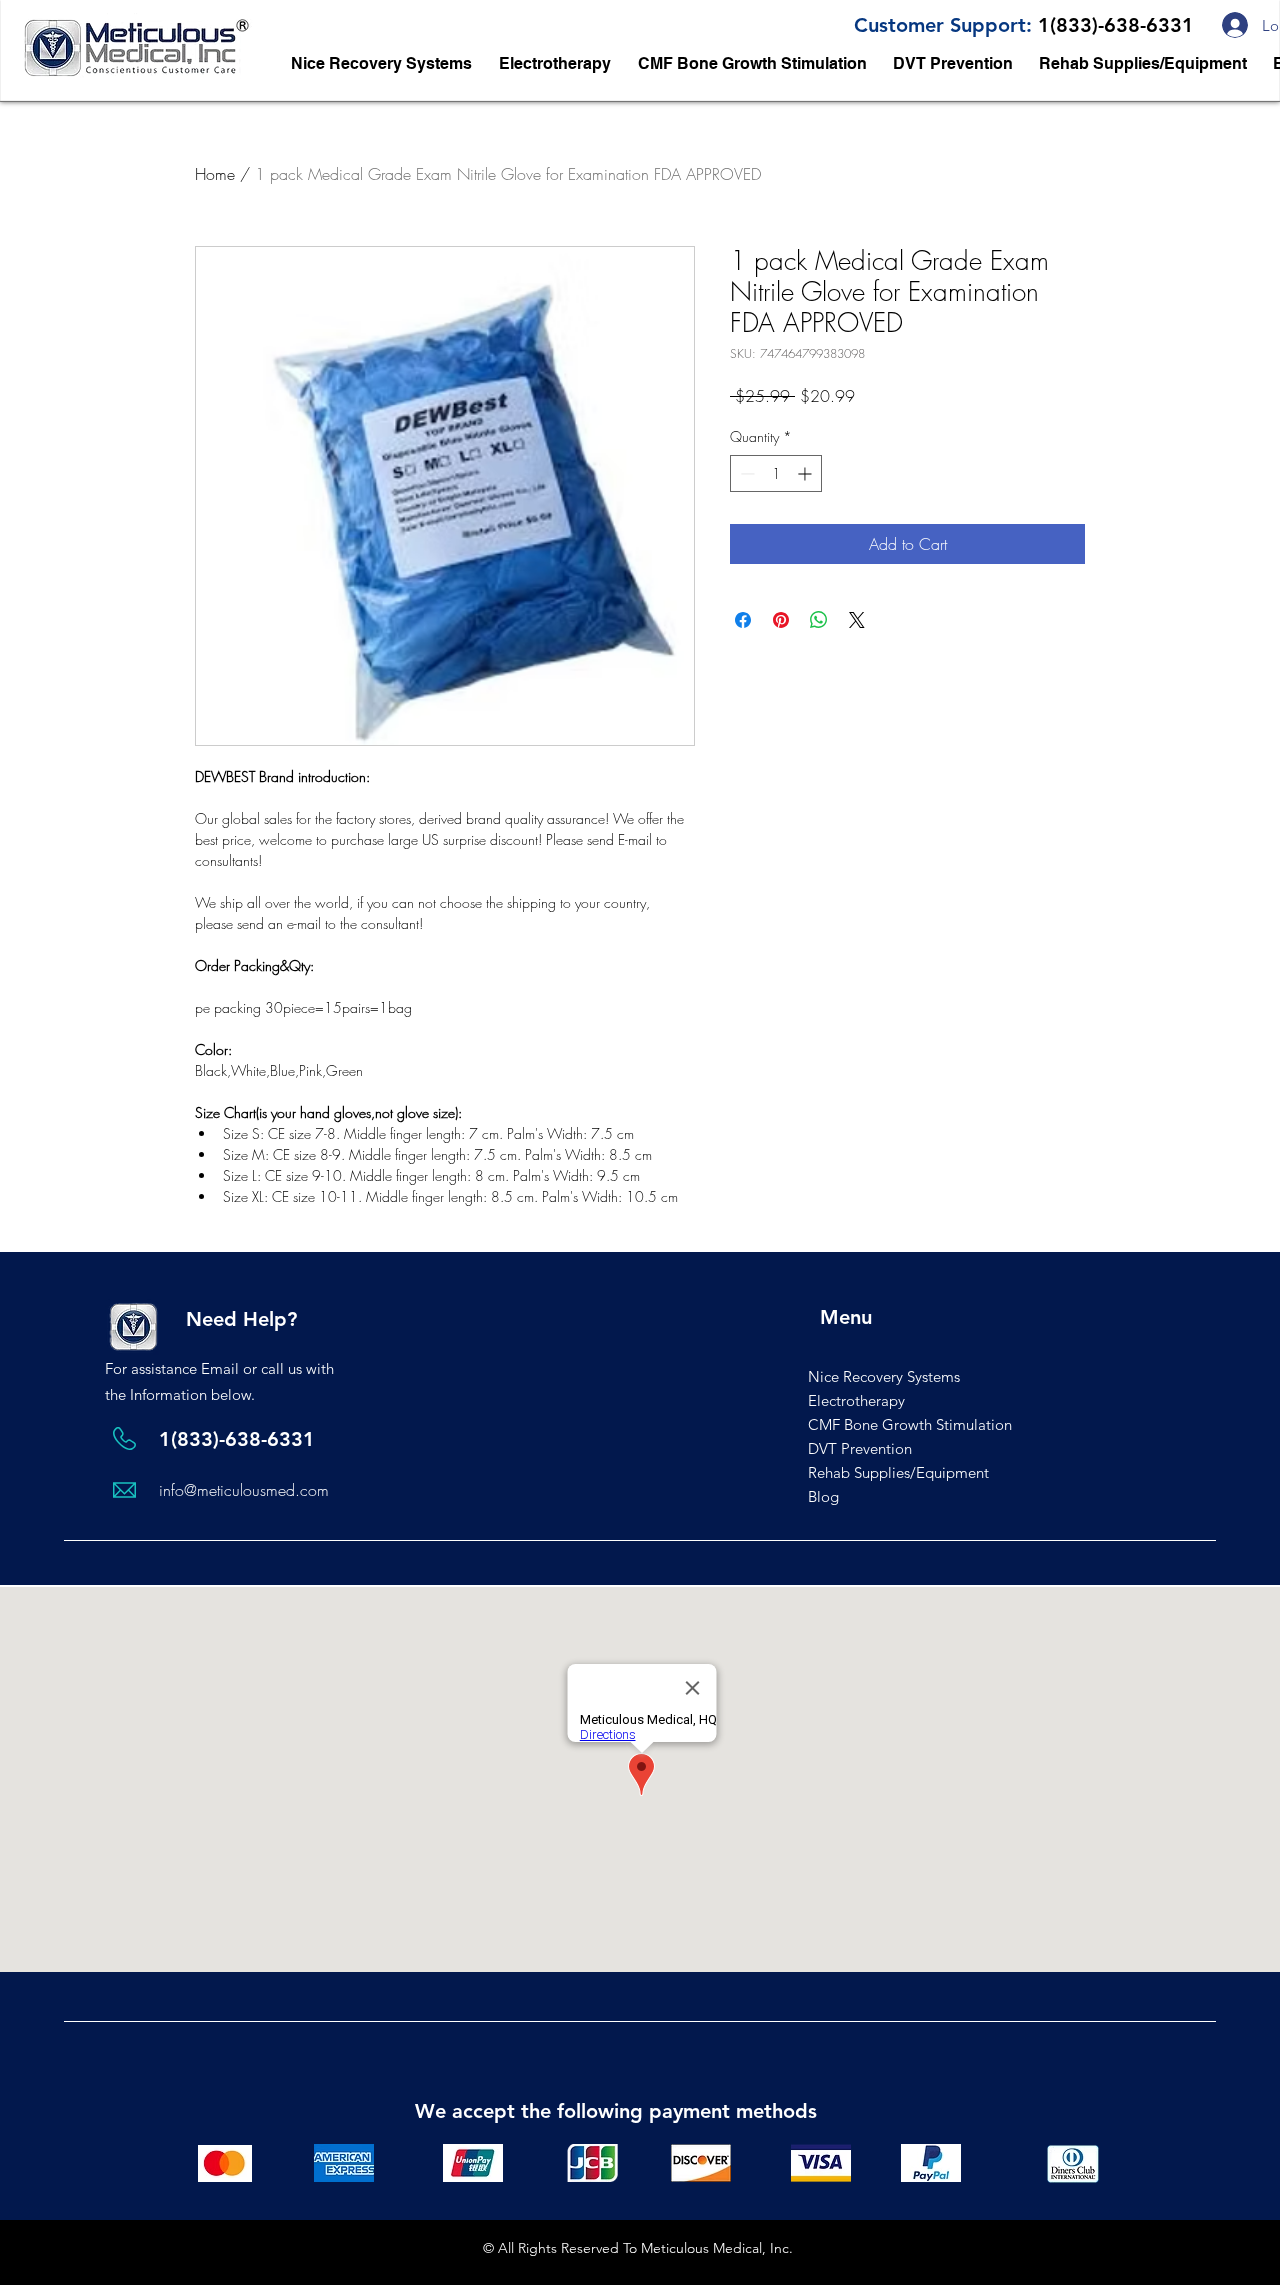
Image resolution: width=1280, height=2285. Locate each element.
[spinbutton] (776, 473)
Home (215, 174)
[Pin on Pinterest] (781, 620)
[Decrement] (745, 473)
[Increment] (806, 473)
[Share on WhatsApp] (819, 620)
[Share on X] (857, 620)
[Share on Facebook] (743, 620)
